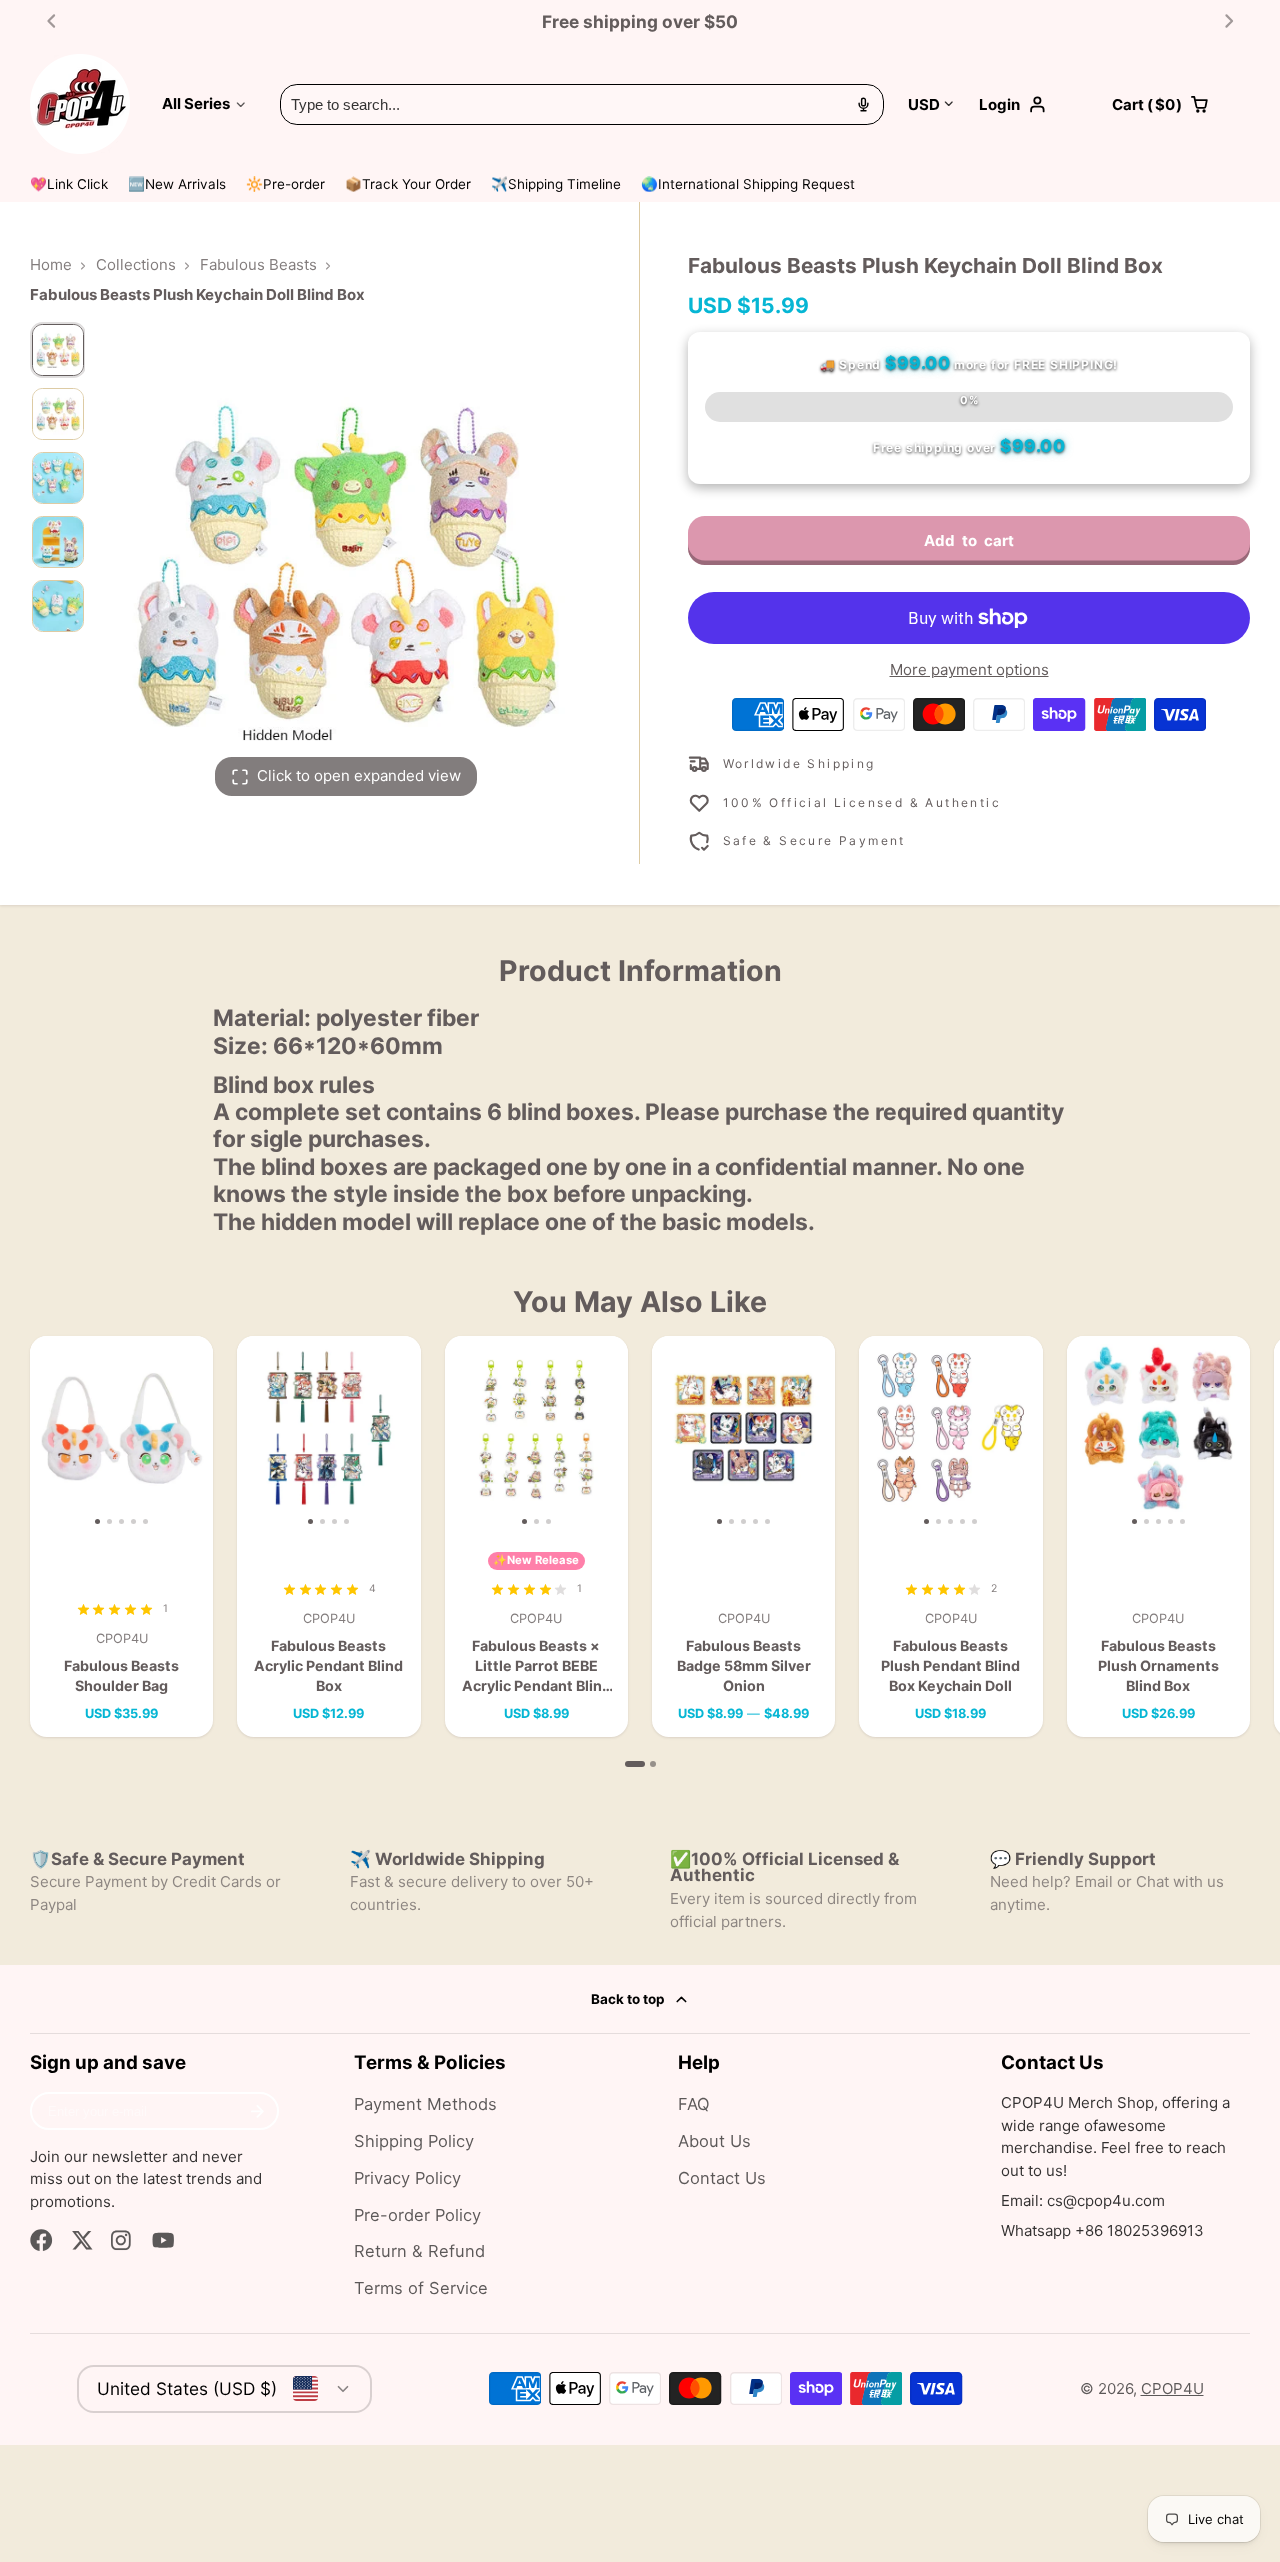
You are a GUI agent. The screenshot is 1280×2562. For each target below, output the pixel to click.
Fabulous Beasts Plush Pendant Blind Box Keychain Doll (950, 1536)
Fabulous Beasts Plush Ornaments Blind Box (1158, 1536)
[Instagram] (122, 2240)
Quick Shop (129, 1497)
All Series (196, 103)
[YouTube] (163, 2240)
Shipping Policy (414, 2141)
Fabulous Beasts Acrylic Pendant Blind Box (328, 1536)
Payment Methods (425, 2104)
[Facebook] (41, 2240)
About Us (714, 2141)
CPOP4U (1172, 2388)
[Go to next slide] (1229, 21)
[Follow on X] (82, 2240)
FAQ (694, 2104)
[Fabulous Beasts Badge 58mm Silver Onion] (670, 1435)
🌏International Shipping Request (748, 184)
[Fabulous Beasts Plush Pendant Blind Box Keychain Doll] (877, 1435)
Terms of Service (421, 2288)
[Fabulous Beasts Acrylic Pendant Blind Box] (260, 1435)
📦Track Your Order (408, 184)
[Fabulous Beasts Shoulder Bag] (48, 1435)
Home (51, 264)
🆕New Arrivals (177, 184)
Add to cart (969, 540)
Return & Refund (419, 2251)
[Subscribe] (257, 2111)
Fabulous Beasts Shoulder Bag (121, 1536)
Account (1033, 104)
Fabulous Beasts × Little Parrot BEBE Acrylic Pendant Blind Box (536, 1536)
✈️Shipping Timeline (556, 184)
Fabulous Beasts (258, 264)
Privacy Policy (407, 2178)
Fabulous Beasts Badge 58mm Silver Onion (743, 1536)
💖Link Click (69, 184)
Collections (136, 264)
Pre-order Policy (417, 2215)
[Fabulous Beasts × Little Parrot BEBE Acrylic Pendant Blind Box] (475, 1435)
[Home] (80, 104)
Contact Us (722, 2178)
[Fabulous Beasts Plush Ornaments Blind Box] (1085, 1435)
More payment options (969, 669)
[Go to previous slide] (51, 21)
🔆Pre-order (285, 184)
